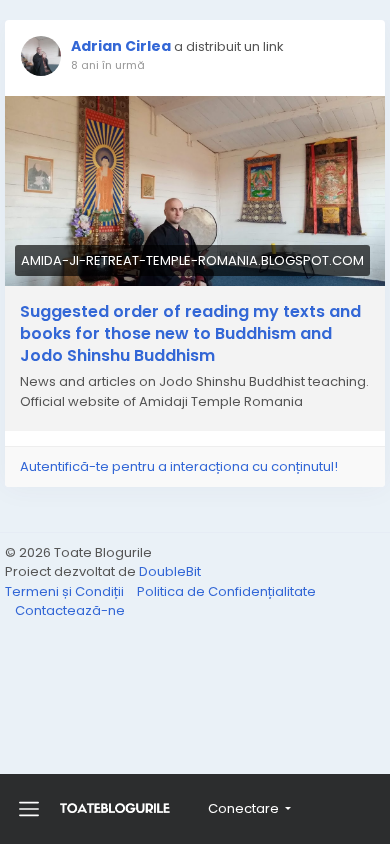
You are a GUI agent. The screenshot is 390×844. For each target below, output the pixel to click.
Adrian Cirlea (121, 46)
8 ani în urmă (108, 65)
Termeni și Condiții (66, 591)
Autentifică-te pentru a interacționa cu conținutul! (179, 466)
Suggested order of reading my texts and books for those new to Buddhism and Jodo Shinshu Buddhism (190, 334)
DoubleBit (170, 571)
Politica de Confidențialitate (226, 591)
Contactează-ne (70, 610)
